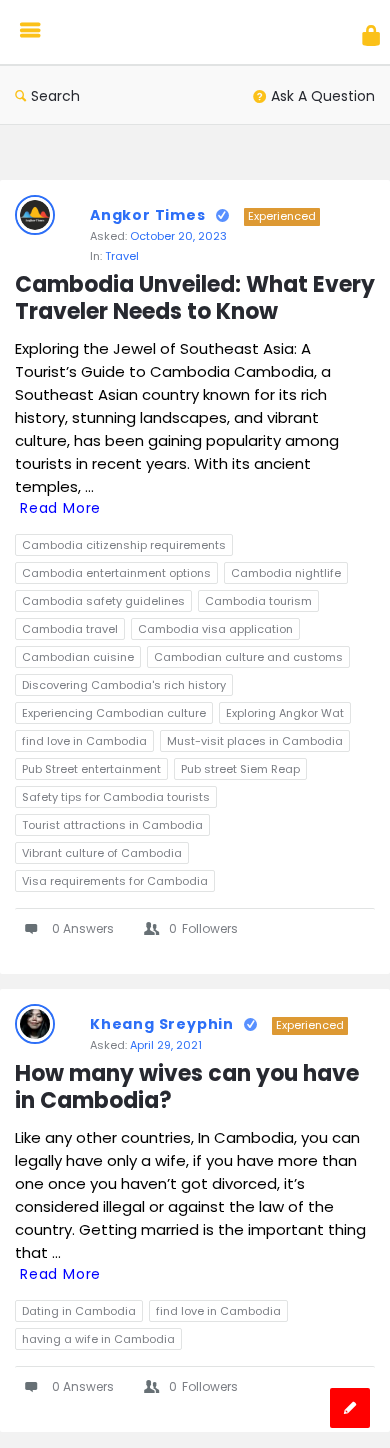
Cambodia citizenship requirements (124, 545)
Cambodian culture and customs (248, 657)
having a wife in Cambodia (98, 1339)
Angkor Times (148, 215)
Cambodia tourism (258, 601)
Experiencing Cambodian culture (114, 713)
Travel (122, 256)
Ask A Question (323, 96)
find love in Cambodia (84, 741)
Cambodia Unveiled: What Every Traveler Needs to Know (195, 299)
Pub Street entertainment (91, 769)
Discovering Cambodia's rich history (124, 685)
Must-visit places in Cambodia (255, 741)
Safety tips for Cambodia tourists (116, 797)
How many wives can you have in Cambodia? (189, 1088)
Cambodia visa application (215, 629)
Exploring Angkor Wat (285, 713)
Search (55, 96)
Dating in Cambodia (79, 1311)
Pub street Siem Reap (240, 769)
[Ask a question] (350, 1408)
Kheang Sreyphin (162, 1024)
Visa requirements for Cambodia (115, 881)
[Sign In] (371, 35)
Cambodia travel (70, 629)
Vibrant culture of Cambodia (102, 853)
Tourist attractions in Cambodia (112, 825)
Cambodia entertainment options (116, 573)
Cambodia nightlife (286, 573)
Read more (60, 508)
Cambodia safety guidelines (103, 601)
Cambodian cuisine (78, 657)
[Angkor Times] (142, 32)
